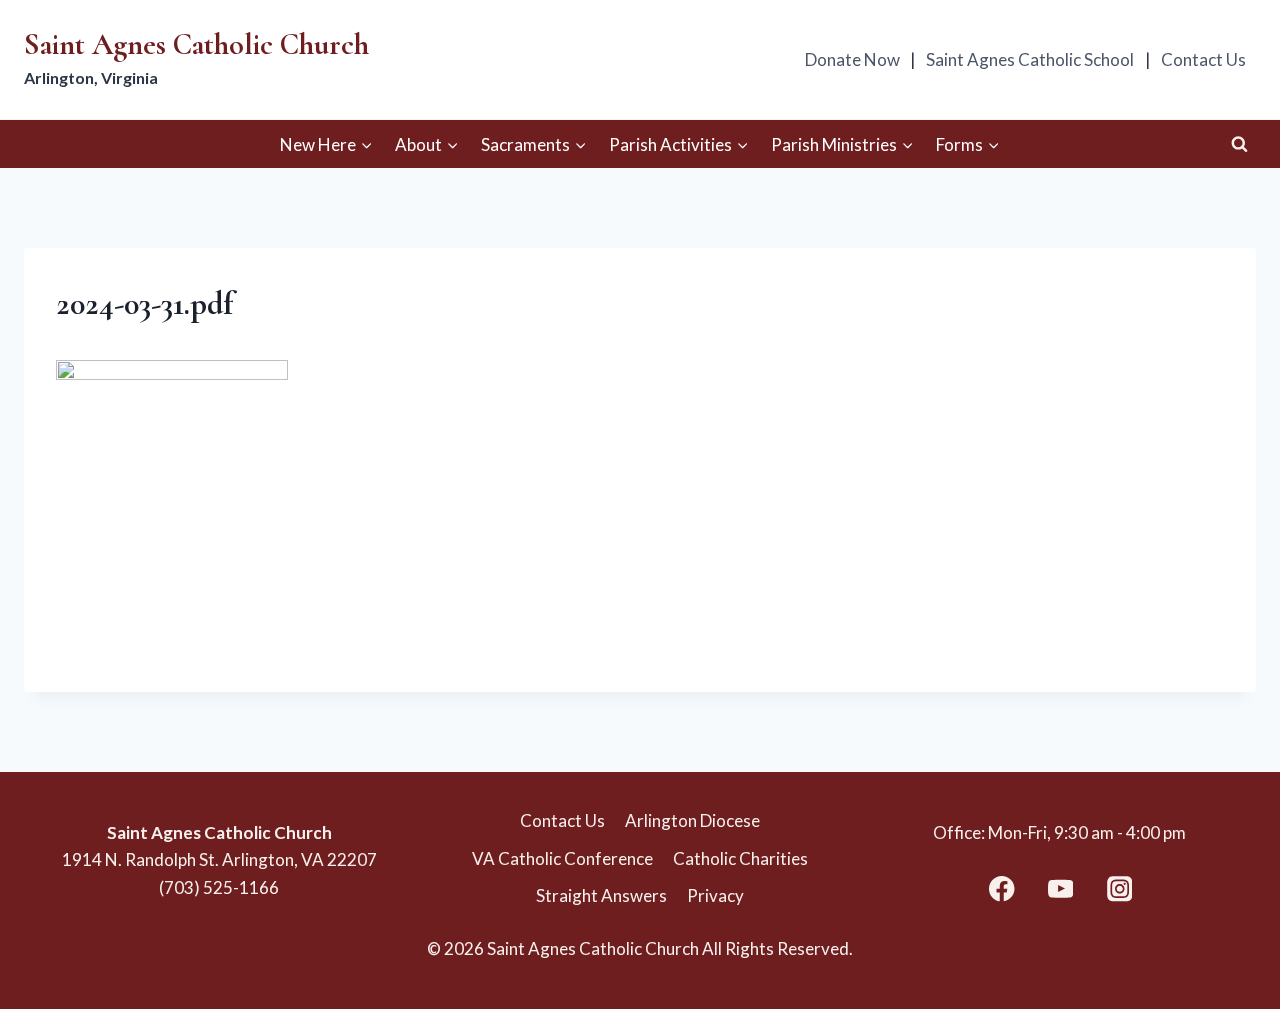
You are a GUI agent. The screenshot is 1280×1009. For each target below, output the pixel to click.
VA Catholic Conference (562, 858)
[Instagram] (1119, 888)
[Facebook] (1002, 888)
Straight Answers (601, 895)
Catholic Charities (740, 858)
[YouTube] (1060, 888)
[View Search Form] (1239, 144)
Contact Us (1203, 59)
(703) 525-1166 (219, 887)
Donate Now (852, 59)
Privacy (715, 895)
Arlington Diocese (692, 820)
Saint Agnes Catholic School (1030, 59)
